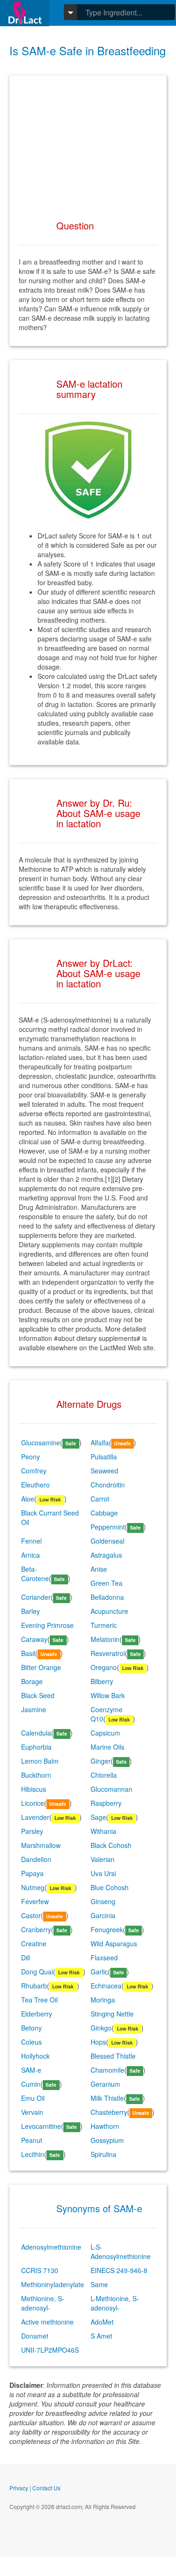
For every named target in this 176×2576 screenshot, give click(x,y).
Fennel (31, 1541)
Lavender (35, 1817)
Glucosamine (41, 1443)
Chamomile (107, 2070)
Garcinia (103, 1915)
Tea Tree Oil (39, 2000)
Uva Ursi (103, 1873)
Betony (31, 2028)
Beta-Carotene (35, 1574)
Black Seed (38, 1695)
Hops (98, 2042)
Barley (31, 1611)
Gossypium (107, 2140)
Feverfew (35, 1901)
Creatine (34, 1943)
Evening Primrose (47, 1625)
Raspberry (106, 1803)
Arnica (31, 1555)
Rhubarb (34, 1986)
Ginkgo (101, 2028)
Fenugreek (107, 1929)
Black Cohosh (111, 1845)
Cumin (31, 2084)
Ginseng (103, 1901)
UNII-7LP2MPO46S (50, 2350)
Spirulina (103, 2154)
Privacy (19, 2488)
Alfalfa (100, 1443)
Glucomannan (111, 1789)
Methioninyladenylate (53, 2284)
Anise (99, 1569)
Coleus (31, 2042)
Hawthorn (105, 2126)
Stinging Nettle (112, 2014)
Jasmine (34, 1709)
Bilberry (102, 1681)
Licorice (33, 1803)
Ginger (101, 1761)
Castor (31, 1915)
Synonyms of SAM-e (99, 2208)
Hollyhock (35, 2056)
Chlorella (104, 1775)
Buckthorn (36, 1775)
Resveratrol (108, 1653)
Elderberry (37, 2014)
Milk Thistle (107, 2098)
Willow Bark (108, 1695)
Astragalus (106, 1555)
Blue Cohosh (110, 1887)
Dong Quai (37, 1972)
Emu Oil (33, 2098)
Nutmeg (33, 1887)
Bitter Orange (41, 1667)
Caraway (34, 1639)
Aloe (28, 1499)
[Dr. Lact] (25, 13)
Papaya (32, 1873)
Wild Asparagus (114, 1943)
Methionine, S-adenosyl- (43, 2303)
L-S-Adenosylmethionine (121, 2252)
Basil (28, 1653)
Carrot (100, 1499)
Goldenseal (107, 1541)
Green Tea (107, 1583)
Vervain (32, 2112)
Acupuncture (109, 1611)
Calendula (36, 1733)
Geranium (105, 2084)
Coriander (36, 1597)
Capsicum (105, 1733)
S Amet (101, 2336)
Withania (103, 1831)
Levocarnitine (41, 2126)
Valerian (103, 1859)
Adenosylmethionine (51, 2247)
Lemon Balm (40, 1761)
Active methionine (47, 2322)
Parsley (32, 1831)
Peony (31, 1457)
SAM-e (31, 2070)
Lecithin (33, 2154)
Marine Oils (107, 1747)
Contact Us (46, 2488)
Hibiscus (34, 1789)
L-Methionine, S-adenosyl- (115, 2303)
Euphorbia (36, 1747)
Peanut (32, 2140)
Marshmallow (41, 1845)
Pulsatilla (104, 1457)
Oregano (104, 1667)
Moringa (103, 2000)
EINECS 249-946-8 (119, 2270)
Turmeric (104, 1625)
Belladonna (107, 1597)
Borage (32, 1681)
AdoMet (102, 2322)
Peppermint (108, 1527)
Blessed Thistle (113, 2056)
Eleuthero (35, 1485)
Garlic (99, 1972)
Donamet (35, 2336)
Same (99, 2284)
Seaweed (104, 1471)
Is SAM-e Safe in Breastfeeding (88, 50)
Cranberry (36, 1929)
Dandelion (36, 1859)
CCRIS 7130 (40, 2270)
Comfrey (34, 1471)
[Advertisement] (88, 143)
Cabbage (104, 1513)
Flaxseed (104, 1958)
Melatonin (105, 1639)
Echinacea (106, 1986)
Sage (98, 1817)
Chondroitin (108, 1485)
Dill (26, 1958)
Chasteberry (109, 2112)
